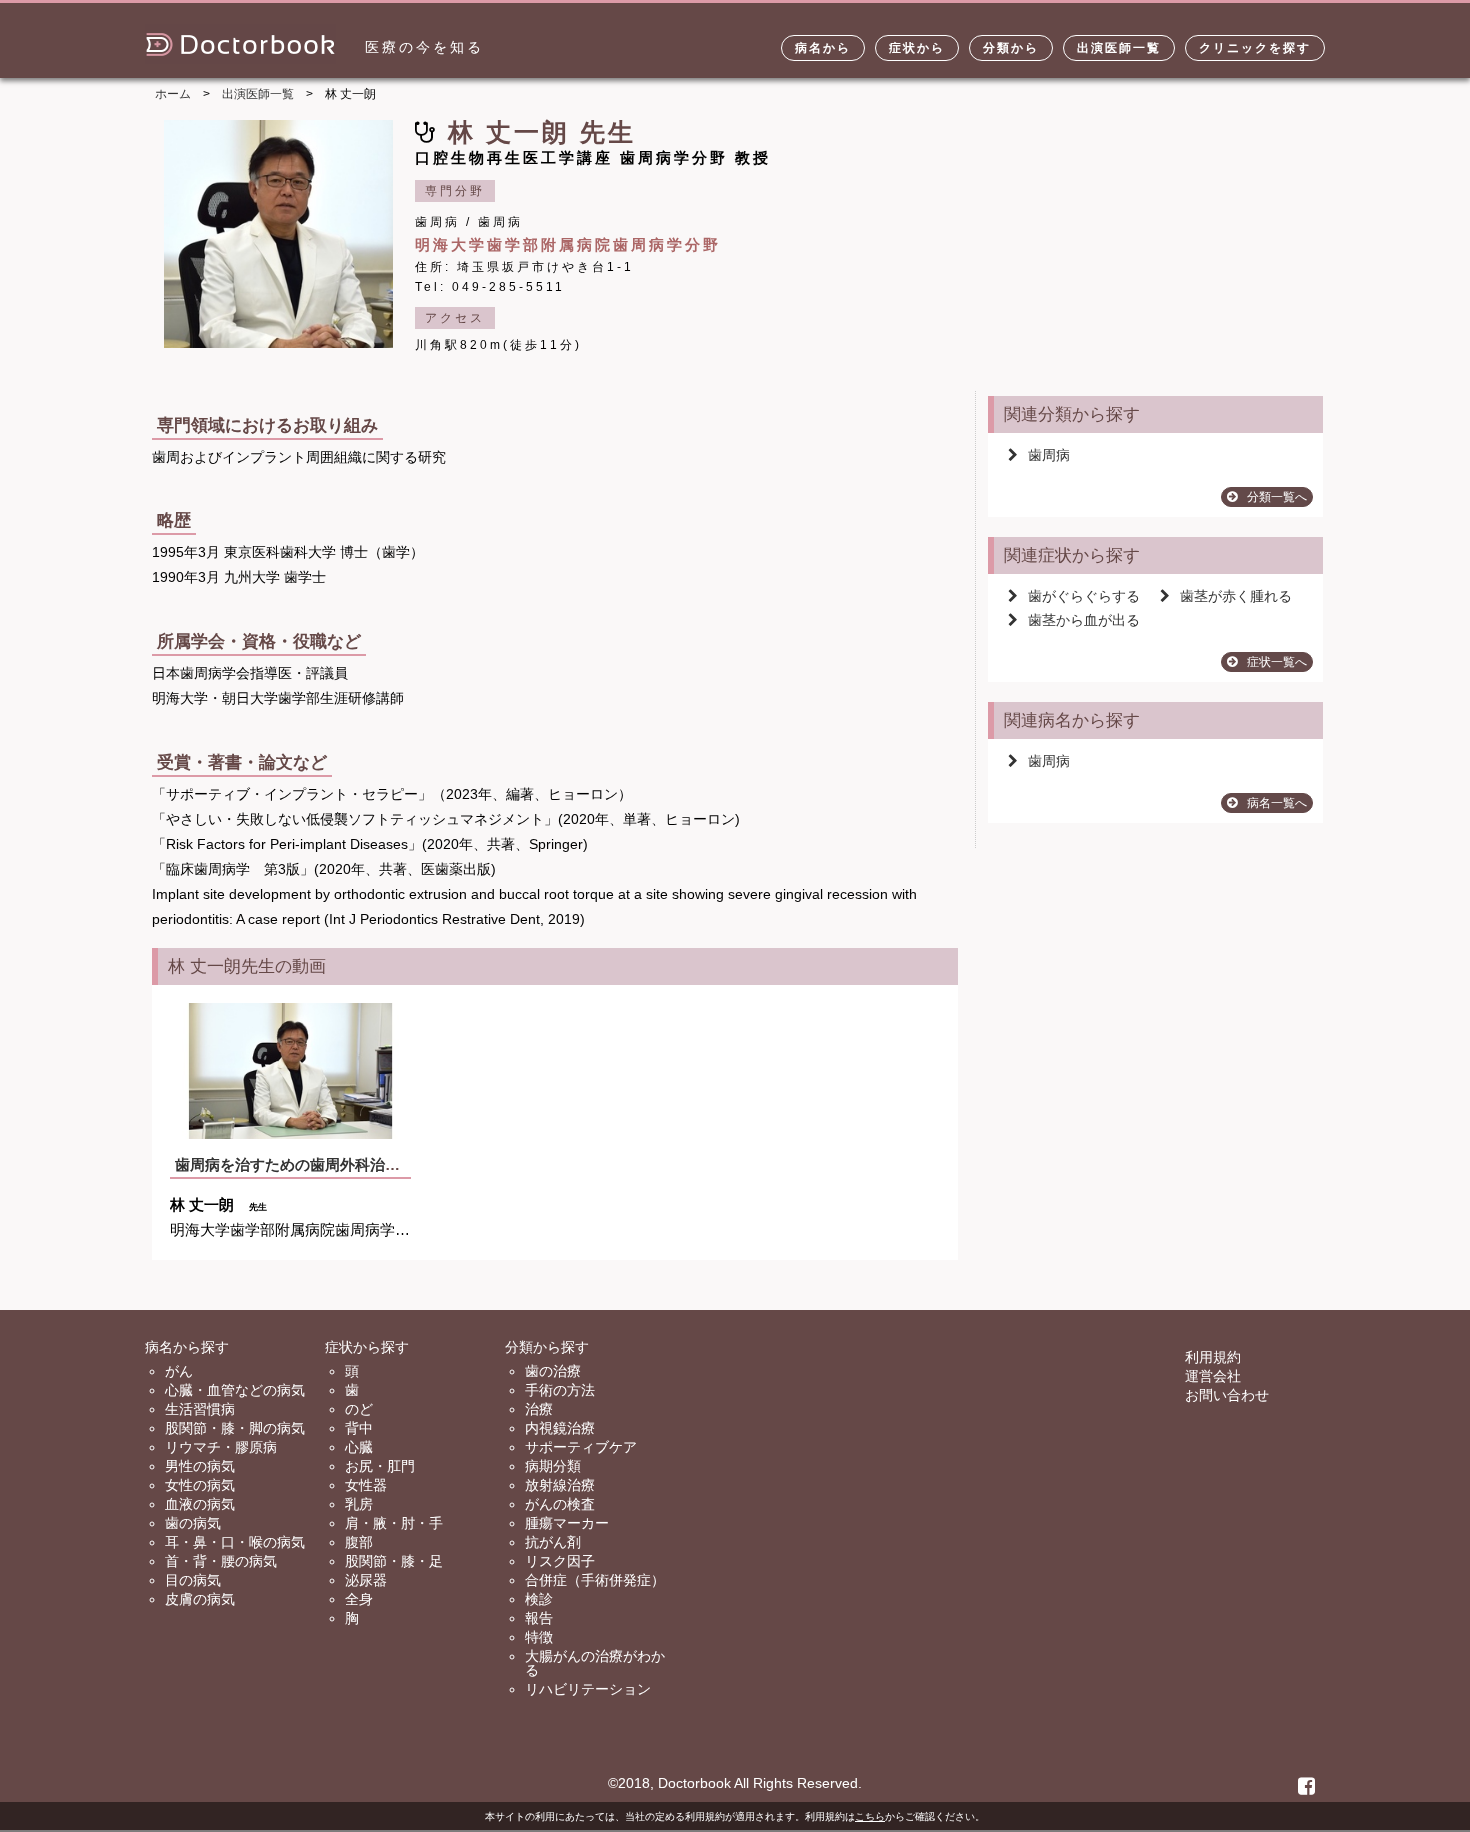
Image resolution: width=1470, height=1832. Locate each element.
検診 (539, 1599)
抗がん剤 (553, 1542)
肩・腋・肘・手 (394, 1523)
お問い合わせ (1227, 1395)
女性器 (366, 1485)
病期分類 (553, 1466)
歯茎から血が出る (1084, 620)
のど (359, 1409)
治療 (539, 1409)
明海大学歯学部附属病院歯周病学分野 (568, 244)
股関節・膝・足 (394, 1561)
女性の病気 (200, 1485)
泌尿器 (366, 1580)
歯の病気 (193, 1523)
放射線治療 (560, 1485)
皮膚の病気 (200, 1599)
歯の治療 (553, 1371)
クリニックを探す (1255, 48)
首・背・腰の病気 (221, 1561)
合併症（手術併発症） (595, 1580)
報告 (539, 1618)
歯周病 (1049, 455)
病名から (823, 48)
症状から (917, 48)
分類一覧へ (1277, 497)
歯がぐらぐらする (1084, 596)
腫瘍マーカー (567, 1523)
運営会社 (1213, 1376)
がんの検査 (560, 1504)
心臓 (359, 1447)
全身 (359, 1599)
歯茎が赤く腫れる (1236, 596)
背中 (359, 1428)
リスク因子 (560, 1561)
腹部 (359, 1542)
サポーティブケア (581, 1447)
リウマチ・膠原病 (221, 1447)
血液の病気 (200, 1504)
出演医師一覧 (1119, 48)
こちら (870, 1816)
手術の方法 (560, 1390)
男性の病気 (200, 1466)
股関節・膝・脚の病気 (235, 1428)
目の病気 (193, 1580)
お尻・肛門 (380, 1466)
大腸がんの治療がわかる (595, 1663)
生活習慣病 (200, 1409)
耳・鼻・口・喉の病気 (235, 1542)
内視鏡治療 (560, 1428)
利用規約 (1213, 1357)
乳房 (359, 1504)
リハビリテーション (588, 1689)
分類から (1011, 48)
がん (179, 1371)
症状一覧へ (1277, 662)
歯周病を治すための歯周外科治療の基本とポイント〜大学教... (383, 1164)
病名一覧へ (1277, 803)
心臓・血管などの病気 (235, 1390)
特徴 (539, 1637)
